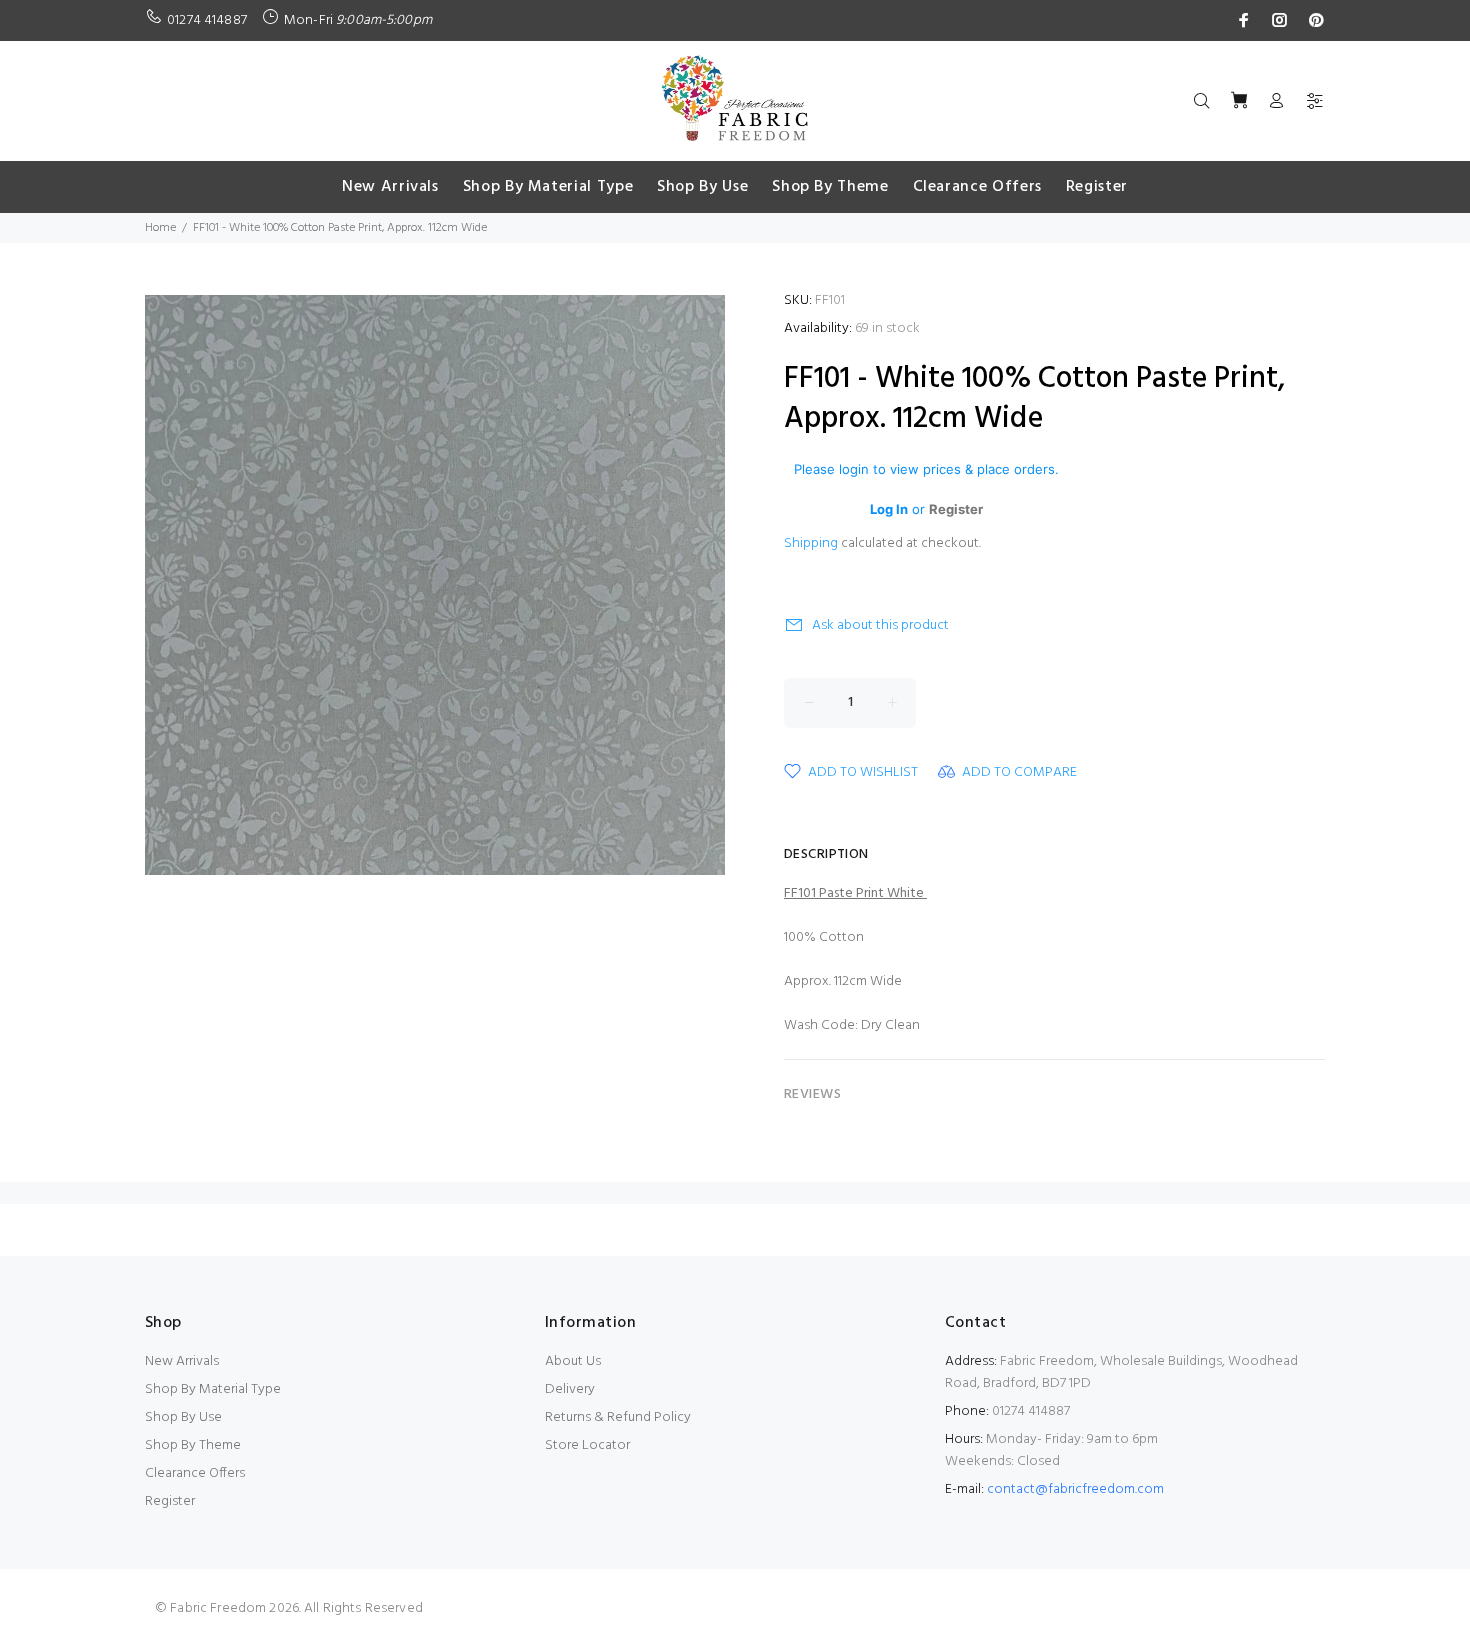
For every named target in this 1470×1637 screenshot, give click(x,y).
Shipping (811, 543)
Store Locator (587, 1445)
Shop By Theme (193, 1445)
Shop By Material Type (213, 1389)
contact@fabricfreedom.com (1075, 1489)
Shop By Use (183, 1417)
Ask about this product (880, 625)
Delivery (570, 1389)
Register (170, 1501)
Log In (889, 509)
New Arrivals (182, 1361)
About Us (573, 1361)
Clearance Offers (195, 1473)
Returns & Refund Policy (618, 1417)
